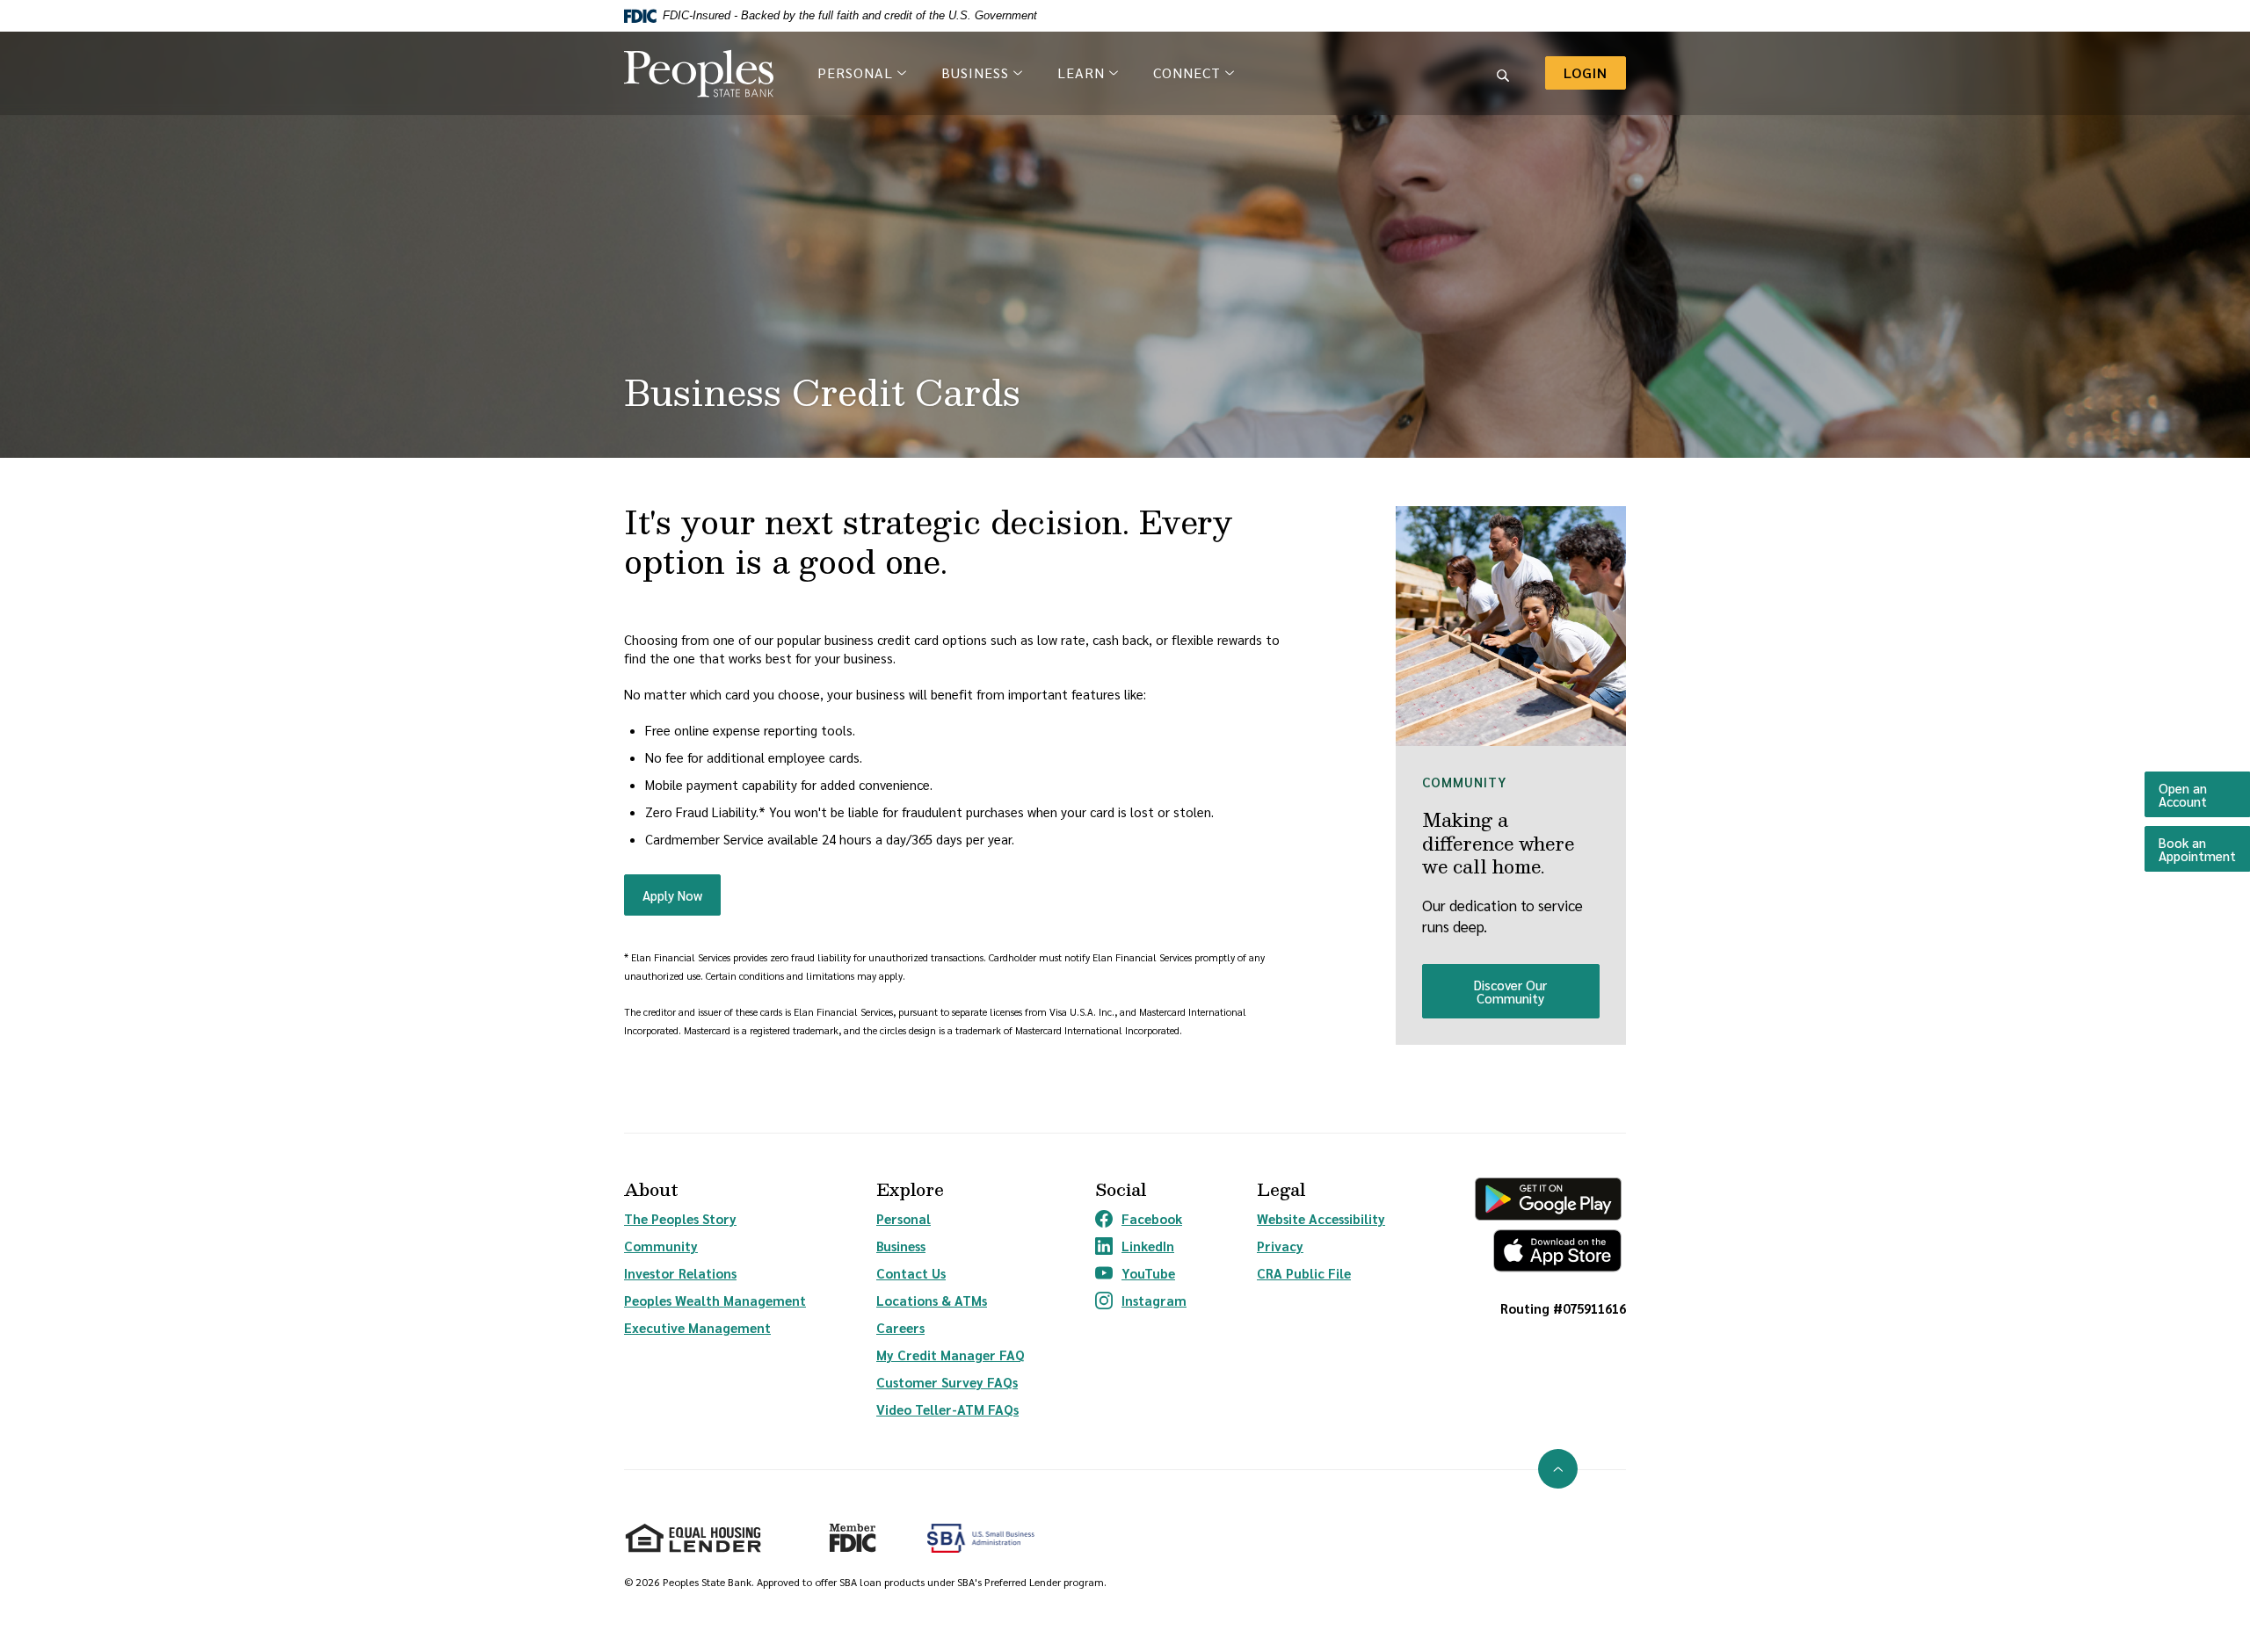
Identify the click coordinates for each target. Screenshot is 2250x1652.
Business (901, 1246)
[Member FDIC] (845, 1531)
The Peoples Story (680, 1218)
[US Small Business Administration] (981, 1538)
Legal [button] (1281, 1189)
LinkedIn (1141, 1246)
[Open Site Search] (1503, 73)
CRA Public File (1304, 1273)
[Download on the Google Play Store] (1548, 1199)
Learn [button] (1081, 72)
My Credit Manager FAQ (951, 1355)
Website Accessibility (1321, 1218)
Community (661, 1246)
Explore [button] (910, 1189)
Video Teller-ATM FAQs (947, 1409)
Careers (900, 1327)
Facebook (1141, 1219)
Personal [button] (855, 72)
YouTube (1141, 1273)
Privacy (1280, 1246)
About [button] (651, 1189)
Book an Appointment (2204, 849)
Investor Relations (680, 1273)
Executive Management (697, 1327)
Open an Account (2204, 794)
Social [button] (1121, 1189)
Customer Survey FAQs (947, 1382)
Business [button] (975, 72)
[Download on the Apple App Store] (1548, 1251)
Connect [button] (1187, 72)
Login (1595, 72)
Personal (904, 1218)
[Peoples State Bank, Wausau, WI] (699, 73)
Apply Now (682, 895)
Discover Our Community (1510, 991)
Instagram (1141, 1301)
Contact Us (911, 1273)
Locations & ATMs (932, 1300)
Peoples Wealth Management (715, 1300)
